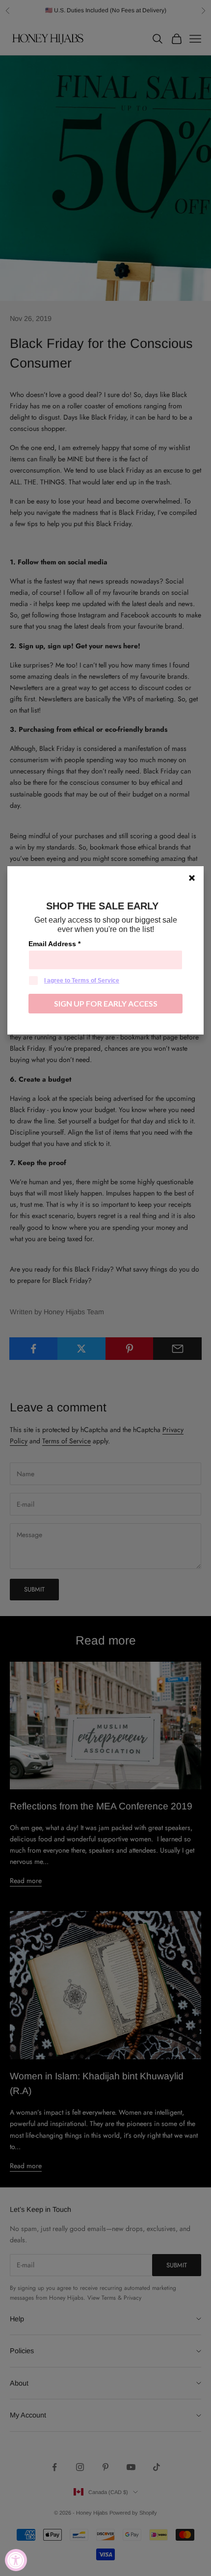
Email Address (54, 944)
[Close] (192, 878)
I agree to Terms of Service (82, 981)
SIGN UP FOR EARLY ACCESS (106, 1003)
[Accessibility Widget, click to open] (16, 2560)
